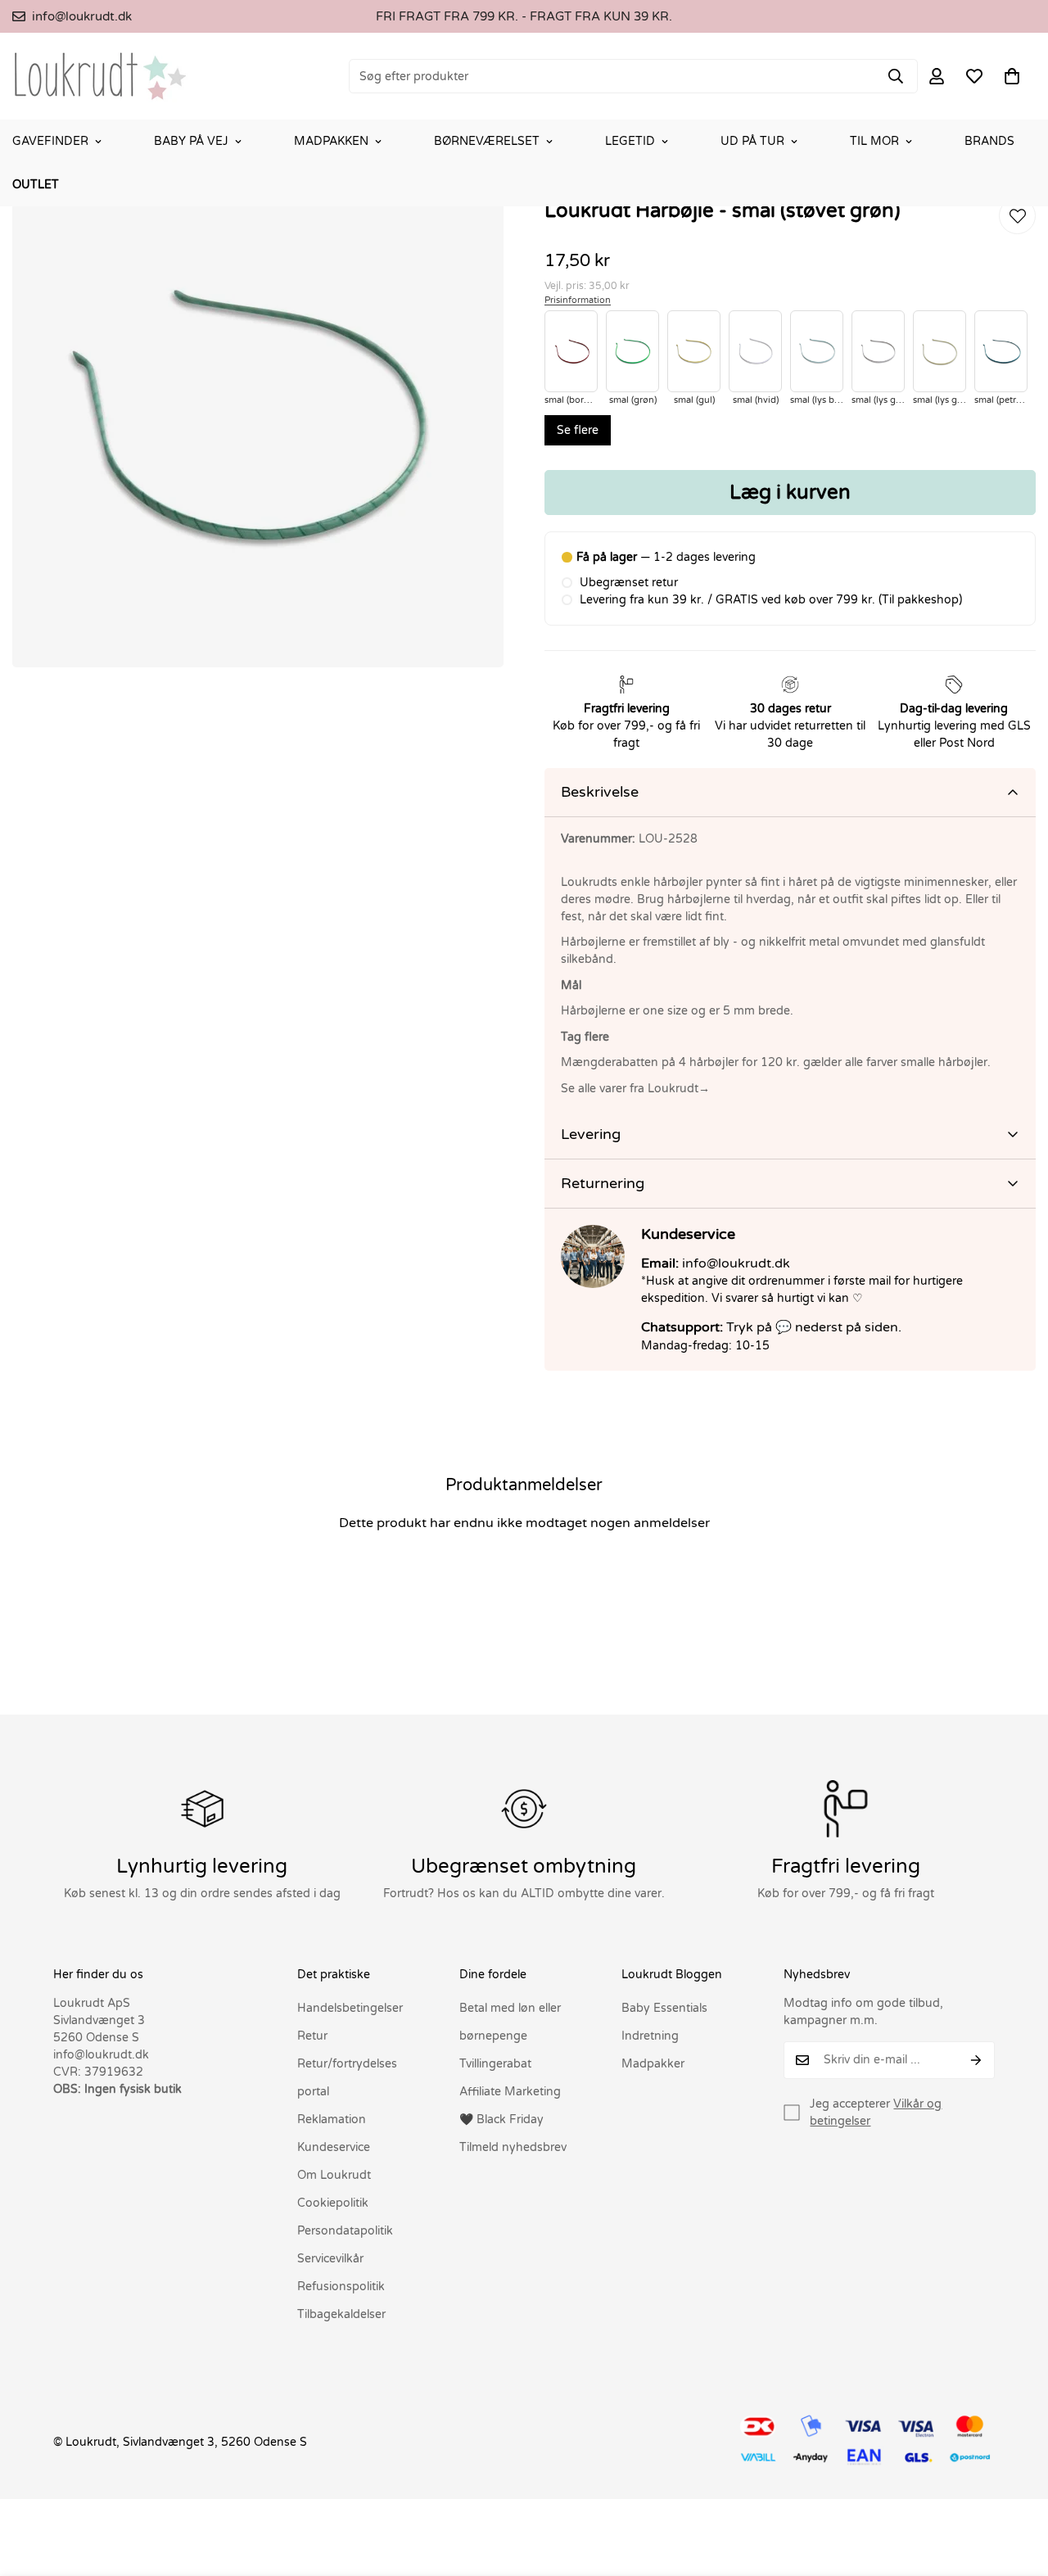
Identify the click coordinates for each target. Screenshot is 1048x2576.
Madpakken (331, 141)
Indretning (650, 2036)
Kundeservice (334, 2147)
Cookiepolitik (333, 2203)
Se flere (578, 430)
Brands (989, 141)
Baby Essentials (664, 2008)
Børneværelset (487, 141)
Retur (312, 2036)
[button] (1012, 76)
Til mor (874, 141)
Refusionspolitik (341, 2287)
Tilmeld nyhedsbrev (513, 2147)
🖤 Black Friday (501, 2120)
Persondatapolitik (345, 2231)
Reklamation (332, 2120)
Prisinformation (578, 300)
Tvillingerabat (495, 2064)
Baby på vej (191, 141)
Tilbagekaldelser (341, 2314)
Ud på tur (752, 141)
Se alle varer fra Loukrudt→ (635, 1089)
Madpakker (653, 2064)
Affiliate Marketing (510, 2092)
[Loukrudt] (100, 76)
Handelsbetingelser (350, 2008)
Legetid (630, 141)
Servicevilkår (330, 2259)
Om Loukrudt (334, 2175)
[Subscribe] (976, 2060)
